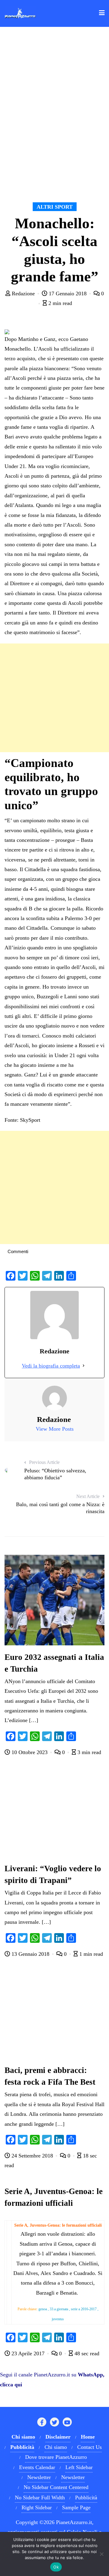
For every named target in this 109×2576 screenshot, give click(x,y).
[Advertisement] (54, 698)
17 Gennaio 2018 (68, 294)
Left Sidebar (79, 2467)
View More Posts (55, 1429)
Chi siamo (56, 2447)
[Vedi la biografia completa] (84, 1366)
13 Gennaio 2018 (30, 1954)
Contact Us (89, 2447)
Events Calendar (37, 2467)
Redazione (23, 294)
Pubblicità (86, 2497)
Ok (56, 2567)
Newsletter (39, 2477)
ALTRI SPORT (55, 207)
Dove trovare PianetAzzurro (56, 2457)
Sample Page (76, 2507)
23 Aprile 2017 (28, 2353)
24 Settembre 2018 (32, 2156)
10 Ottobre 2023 (30, 1752)
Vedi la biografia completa (51, 1366)
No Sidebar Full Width (40, 2497)
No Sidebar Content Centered (56, 2487)
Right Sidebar (37, 2507)
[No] (101, 2554)
